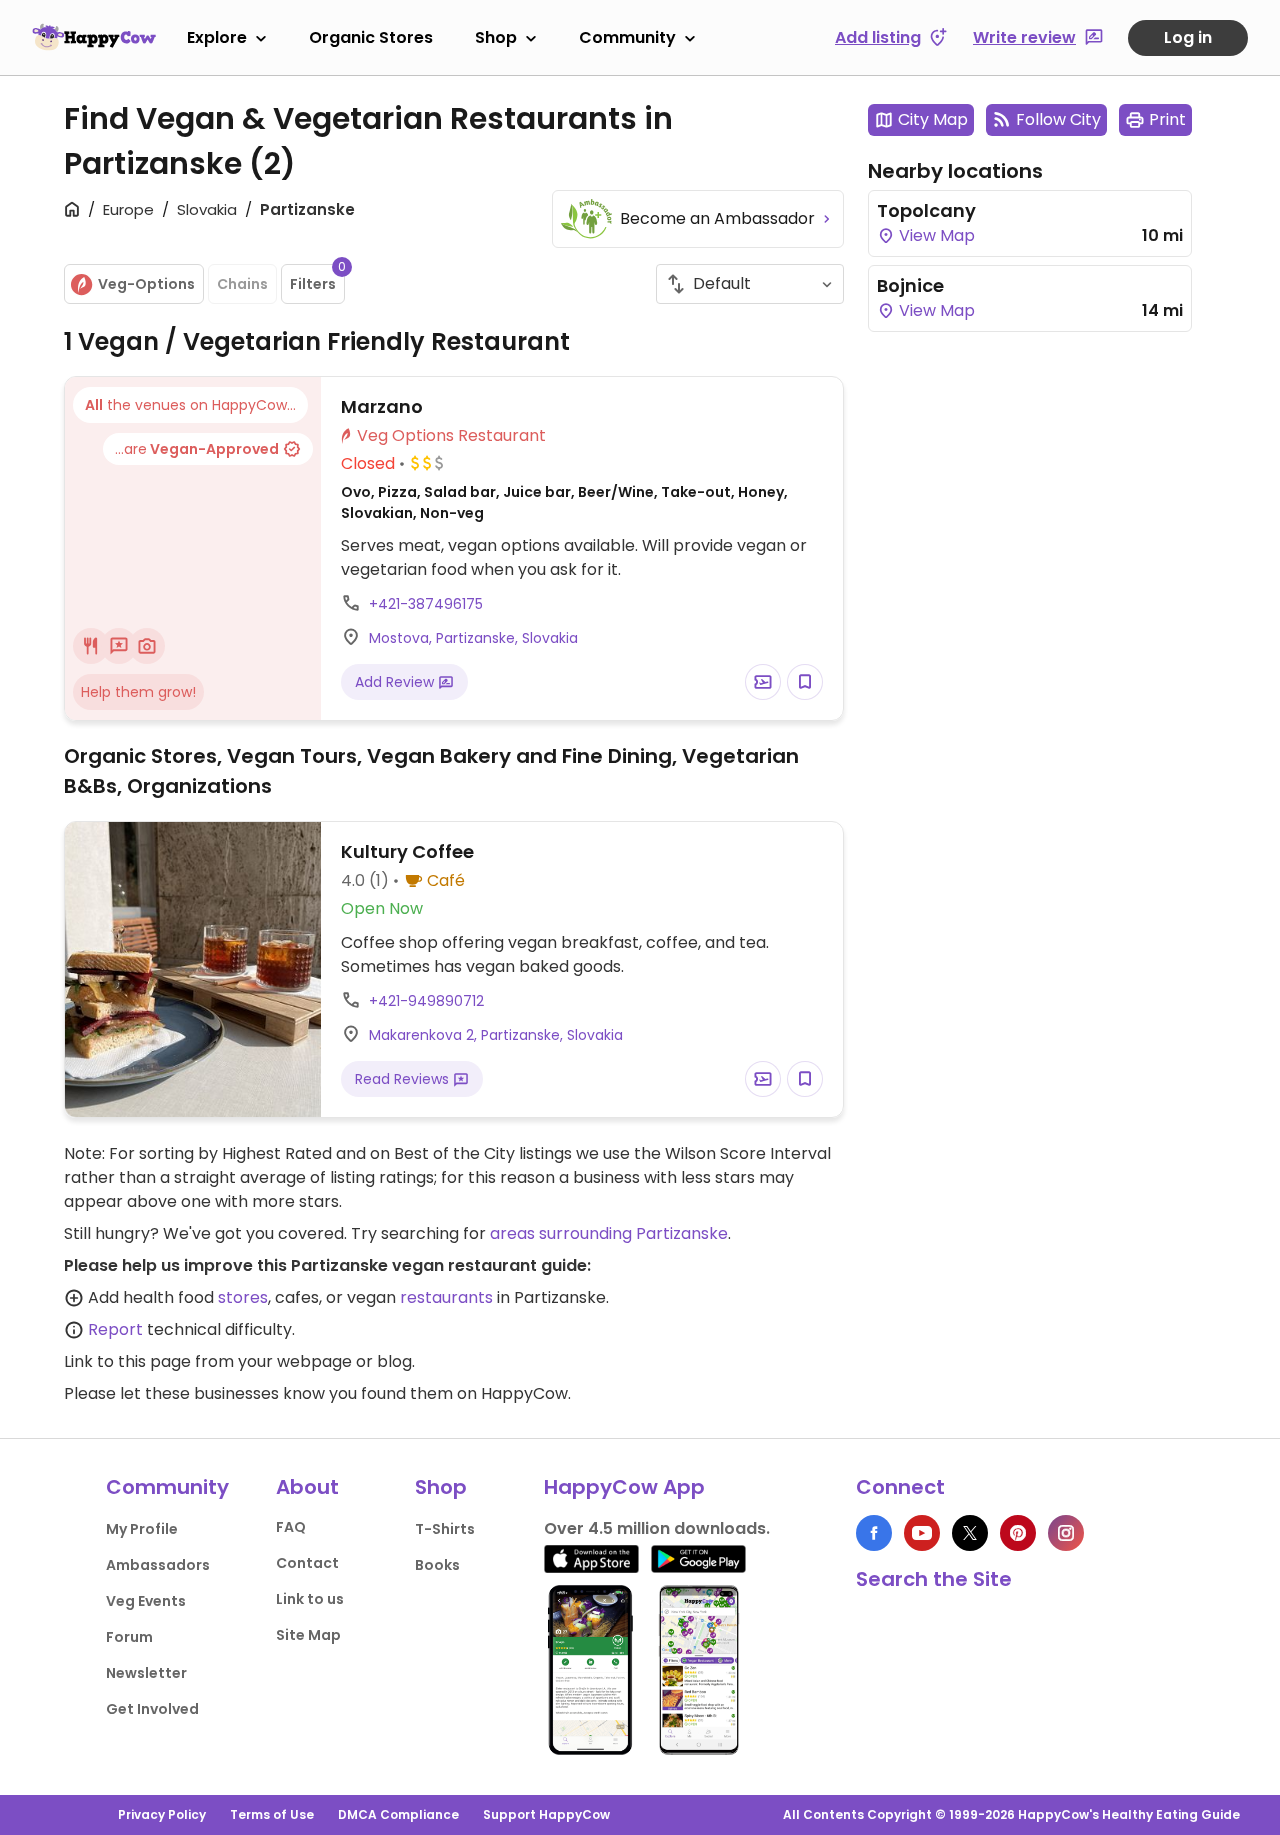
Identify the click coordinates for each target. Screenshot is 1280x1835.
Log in (1188, 37)
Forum (129, 1637)
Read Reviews (404, 1079)
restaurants (446, 1297)
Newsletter (146, 1673)
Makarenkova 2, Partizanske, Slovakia (496, 1035)
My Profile (142, 1529)
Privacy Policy (162, 1814)
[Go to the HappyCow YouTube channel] (922, 1533)
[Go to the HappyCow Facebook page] (874, 1533)
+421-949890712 (426, 1001)
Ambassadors (158, 1565)
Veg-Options (146, 284)
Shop (496, 37)
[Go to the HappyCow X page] (970, 1533)
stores (243, 1297)
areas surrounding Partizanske (609, 1233)
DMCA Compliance (398, 1814)
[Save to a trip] (763, 682)
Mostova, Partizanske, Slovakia (473, 638)
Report (115, 1329)
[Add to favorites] (805, 682)
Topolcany (926, 210)
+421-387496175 (426, 604)
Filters (317, 279)
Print (1167, 119)
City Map (933, 119)
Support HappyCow (546, 1814)
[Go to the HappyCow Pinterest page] (1018, 1533)
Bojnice (910, 285)
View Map (935, 235)
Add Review (396, 682)
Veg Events (146, 1601)
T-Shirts (445, 1529)
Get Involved (152, 1709)
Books (437, 1565)
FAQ (291, 1527)
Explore (217, 37)
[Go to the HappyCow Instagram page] (1066, 1533)
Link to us (310, 1599)
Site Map (308, 1635)
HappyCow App (624, 1487)
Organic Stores (371, 37)
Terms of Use (272, 1814)
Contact (307, 1563)
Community (627, 37)
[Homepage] (94, 37)
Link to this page (127, 1361)
